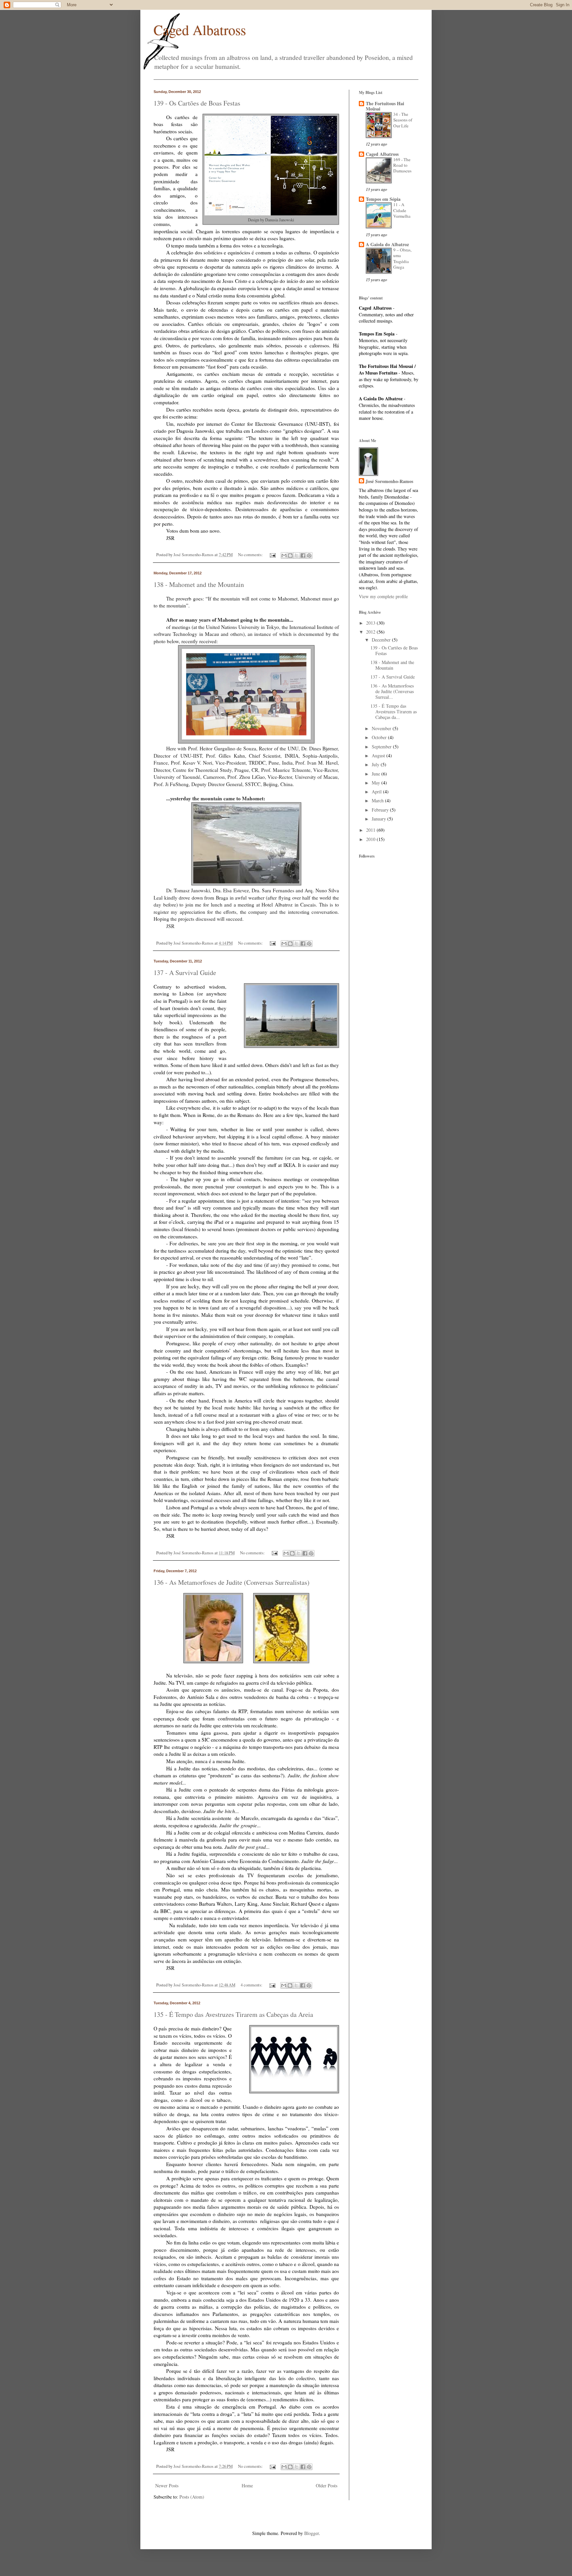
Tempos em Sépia (383, 199)
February (381, 810)
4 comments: (252, 1985)
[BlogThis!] (290, 555)
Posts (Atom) (192, 2497)
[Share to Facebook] (303, 555)
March (378, 800)
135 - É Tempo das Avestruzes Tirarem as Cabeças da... (394, 711)
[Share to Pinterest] (309, 555)
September (382, 747)
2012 (371, 632)
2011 (371, 830)
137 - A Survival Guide (185, 973)
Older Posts (327, 2486)
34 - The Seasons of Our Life (403, 120)
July (376, 764)
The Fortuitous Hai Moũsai (385, 106)
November (382, 728)
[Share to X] (297, 555)
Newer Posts (167, 2486)
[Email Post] (272, 555)
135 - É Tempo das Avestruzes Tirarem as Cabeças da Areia (233, 2014)
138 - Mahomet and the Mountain (199, 584)
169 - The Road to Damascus (402, 165)
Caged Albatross (200, 30)
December (382, 640)
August (379, 755)
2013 (371, 623)
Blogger (311, 2533)
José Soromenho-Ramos (389, 481)
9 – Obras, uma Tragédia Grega (402, 258)
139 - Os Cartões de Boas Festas (197, 103)
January (380, 819)
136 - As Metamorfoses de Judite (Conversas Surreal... (392, 691)
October (380, 737)
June (377, 774)
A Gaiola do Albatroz (387, 244)
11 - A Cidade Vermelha (402, 210)
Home (247, 2486)
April (377, 792)
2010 (371, 839)
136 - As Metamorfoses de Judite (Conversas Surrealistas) (232, 1582)
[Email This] (284, 555)
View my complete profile (383, 596)
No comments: (251, 555)
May (377, 783)
